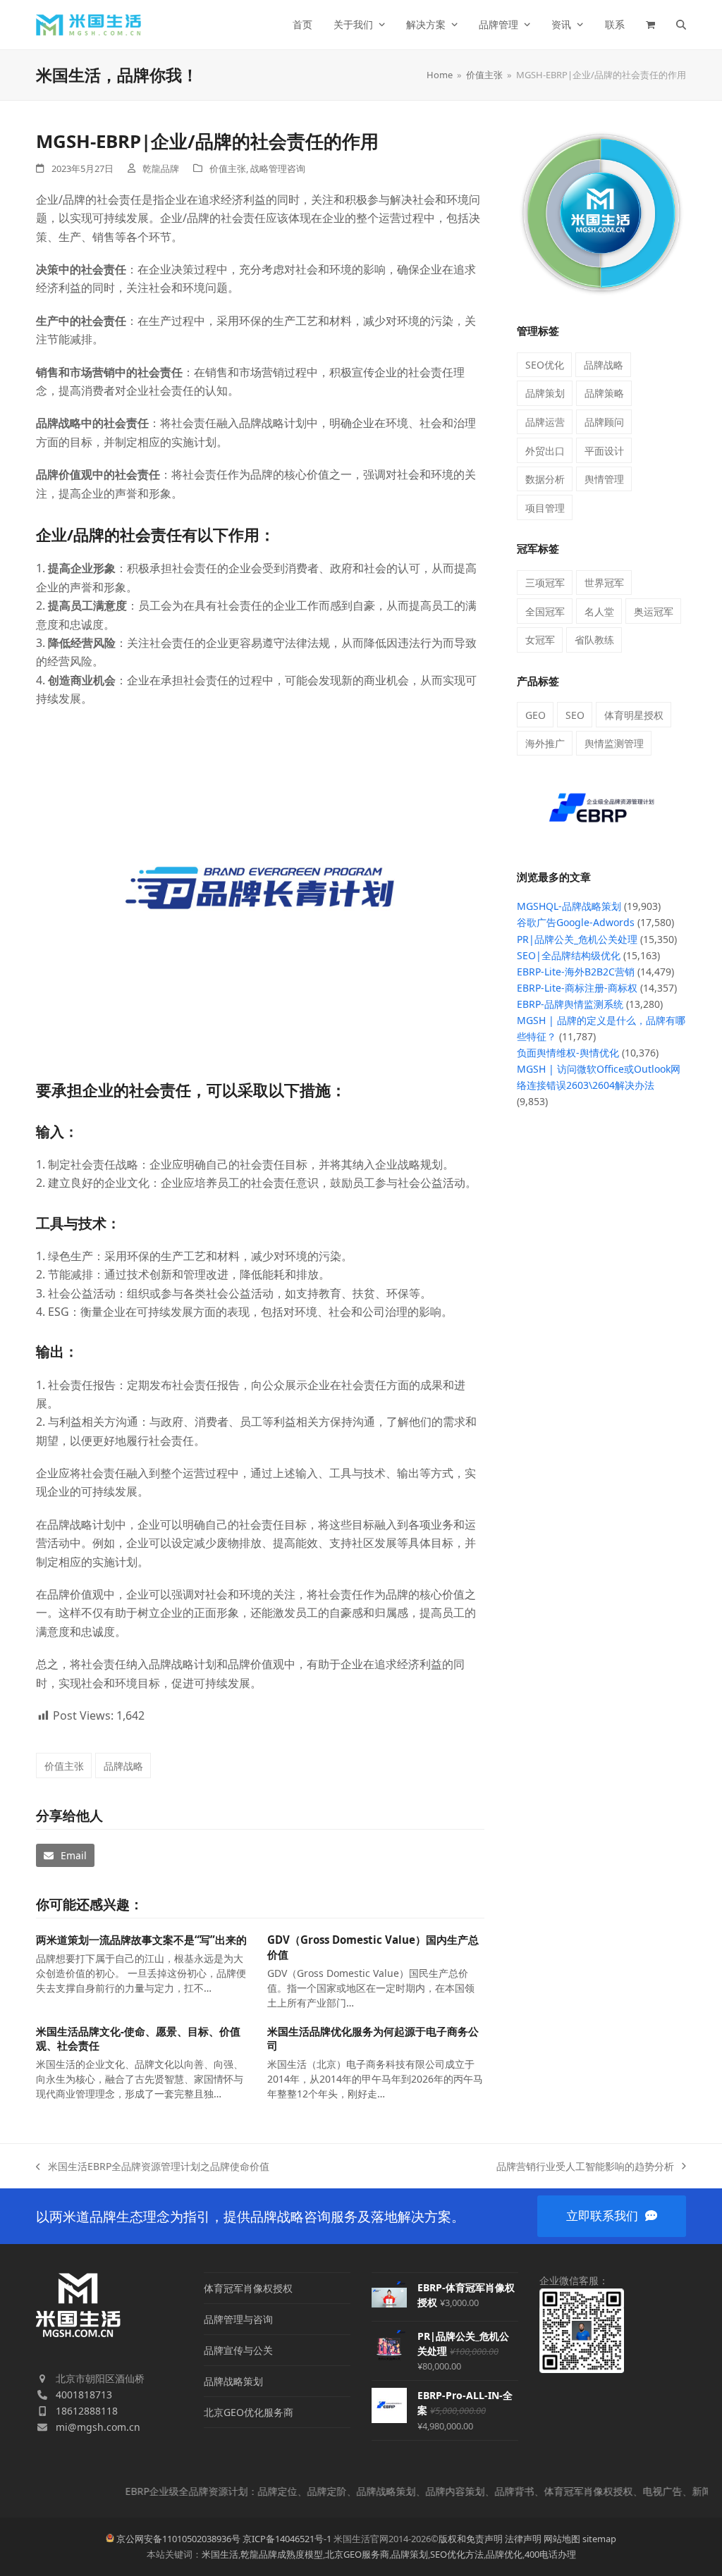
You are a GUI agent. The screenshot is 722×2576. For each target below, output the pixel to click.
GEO (536, 715)
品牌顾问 (604, 422)
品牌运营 (545, 422)
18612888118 (87, 2411)
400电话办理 (550, 2554)
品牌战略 (123, 1766)
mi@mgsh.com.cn (98, 2427)
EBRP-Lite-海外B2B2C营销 (576, 972)
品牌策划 (545, 393)
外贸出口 (545, 451)
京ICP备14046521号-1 (287, 2539)
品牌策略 (604, 393)
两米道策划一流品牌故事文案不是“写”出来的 (141, 1940)
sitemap (599, 2539)
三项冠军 (545, 583)
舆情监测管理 (614, 743)
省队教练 (594, 640)
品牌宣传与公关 (238, 2350)
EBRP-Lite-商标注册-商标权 (577, 988)
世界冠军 (604, 583)
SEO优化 (545, 365)
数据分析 (545, 479)
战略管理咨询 (278, 168)
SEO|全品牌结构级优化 (569, 955)
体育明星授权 (634, 715)
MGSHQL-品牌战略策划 (569, 906)
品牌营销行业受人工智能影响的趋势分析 (585, 2167)
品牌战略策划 (233, 2381)
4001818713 (84, 2395)
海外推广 (545, 743)
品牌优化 (504, 2554)
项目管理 (545, 508)
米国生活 (220, 2554)
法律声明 (523, 2539)
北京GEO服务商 (357, 2554)
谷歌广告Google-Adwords (576, 922)
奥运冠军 (654, 611)
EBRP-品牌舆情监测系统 (570, 1004)
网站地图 (562, 2539)
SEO (575, 715)
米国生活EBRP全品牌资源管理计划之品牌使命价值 (153, 2167)
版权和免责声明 (471, 2539)
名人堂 (599, 611)
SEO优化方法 (457, 2554)
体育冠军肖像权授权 (248, 2288)
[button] (650, 25)
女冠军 (540, 640)
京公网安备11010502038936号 (178, 2539)
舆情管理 (604, 479)
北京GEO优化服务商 (249, 2412)
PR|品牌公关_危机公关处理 (577, 939)
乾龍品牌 (161, 168)
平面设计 (604, 451)
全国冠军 (545, 611)
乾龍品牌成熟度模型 (282, 2554)
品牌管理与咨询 (238, 2319)
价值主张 (228, 168)
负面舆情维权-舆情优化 (568, 1053)
